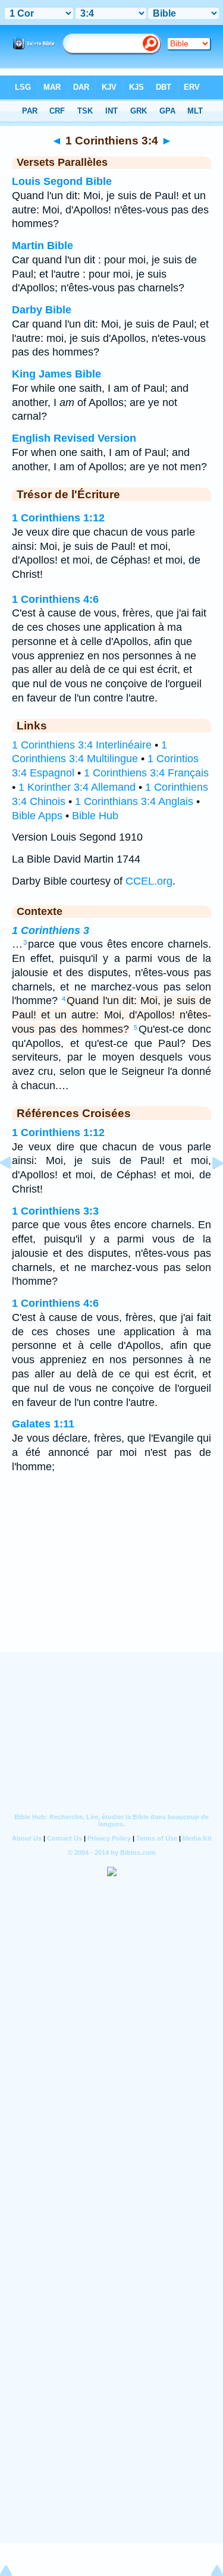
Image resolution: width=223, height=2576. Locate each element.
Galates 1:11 (43, 1424)
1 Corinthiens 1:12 (58, 518)
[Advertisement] (112, 1578)
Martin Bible (43, 246)
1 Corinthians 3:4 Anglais (134, 801)
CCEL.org (149, 881)
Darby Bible (42, 310)
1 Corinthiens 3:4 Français (146, 773)
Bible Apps (37, 816)
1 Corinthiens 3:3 (55, 1211)
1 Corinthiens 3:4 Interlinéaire (82, 745)
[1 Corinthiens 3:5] (208, 1190)
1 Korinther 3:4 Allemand (77, 787)
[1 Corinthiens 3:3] (15, 1190)
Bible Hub (95, 816)
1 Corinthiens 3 (51, 930)
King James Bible (56, 374)
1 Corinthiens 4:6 (55, 599)
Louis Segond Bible (62, 181)
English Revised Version (74, 438)
